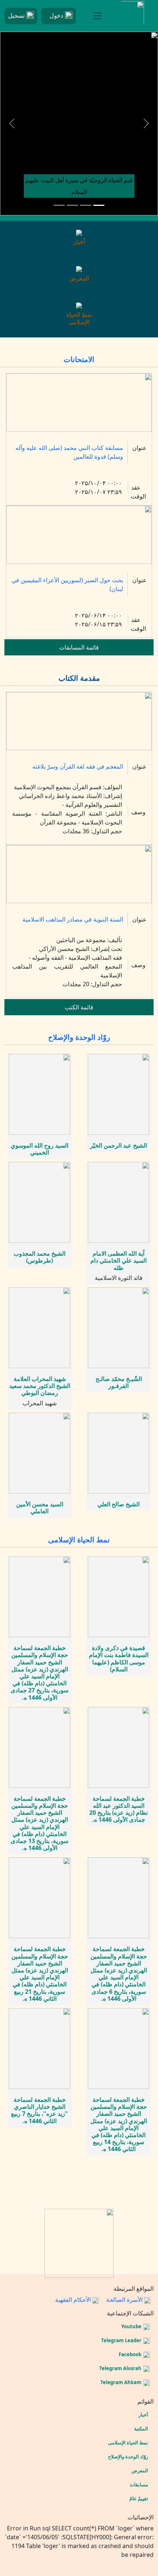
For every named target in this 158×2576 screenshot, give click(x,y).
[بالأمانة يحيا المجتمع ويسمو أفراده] (59, 205)
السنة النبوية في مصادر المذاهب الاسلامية (73, 919)
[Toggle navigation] (97, 16)
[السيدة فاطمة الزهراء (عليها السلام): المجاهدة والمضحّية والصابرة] (72, 205)
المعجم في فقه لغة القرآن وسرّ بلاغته (78, 766)
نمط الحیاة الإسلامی (79, 1540)
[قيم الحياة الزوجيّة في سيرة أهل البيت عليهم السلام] (99, 205)
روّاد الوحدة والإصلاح (79, 1037)
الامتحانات (79, 359)
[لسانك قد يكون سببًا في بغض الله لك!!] (86, 205)
